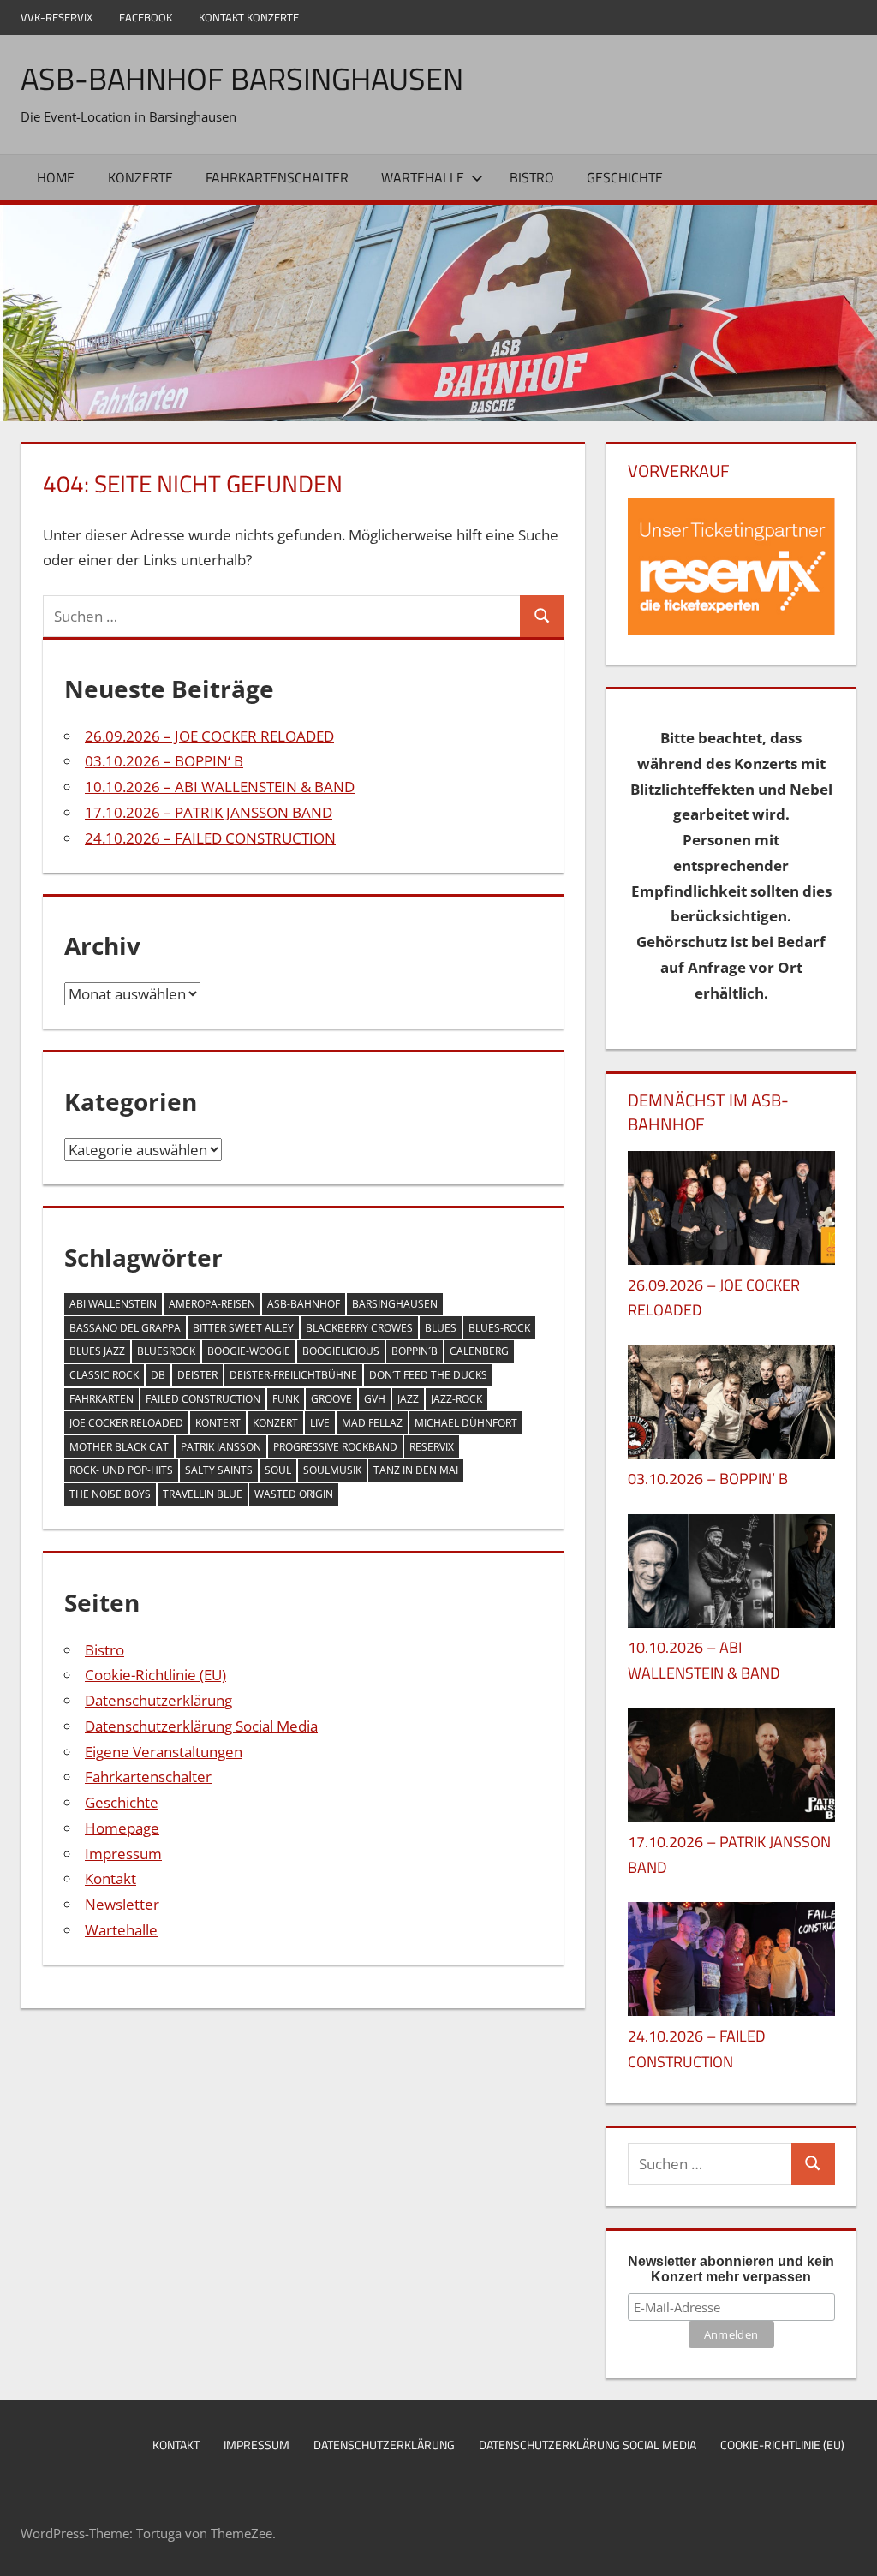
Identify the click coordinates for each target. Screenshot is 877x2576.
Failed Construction (203, 1399)
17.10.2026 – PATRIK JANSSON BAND (209, 812)
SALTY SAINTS (219, 1470)
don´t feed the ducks (428, 1375)
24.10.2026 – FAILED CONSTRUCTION (210, 838)
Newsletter (122, 1904)
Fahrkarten (101, 1399)
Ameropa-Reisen (212, 1304)
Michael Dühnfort (466, 1423)
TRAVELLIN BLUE (203, 1494)
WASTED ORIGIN (294, 1494)
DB (158, 1375)
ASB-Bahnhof (304, 1304)
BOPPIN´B (415, 1351)
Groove (331, 1399)
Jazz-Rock (456, 1399)
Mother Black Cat (119, 1447)
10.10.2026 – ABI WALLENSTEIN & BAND (220, 787)
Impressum (123, 1854)
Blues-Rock (499, 1328)
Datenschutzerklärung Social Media (201, 1726)
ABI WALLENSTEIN (113, 1304)
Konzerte (140, 177)
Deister (197, 1375)
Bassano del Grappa (125, 1328)
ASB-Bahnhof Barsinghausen (242, 78)
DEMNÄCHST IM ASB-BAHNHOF (708, 1112)
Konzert (275, 1423)
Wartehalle (423, 177)
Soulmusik (332, 1470)
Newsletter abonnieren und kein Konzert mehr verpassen (731, 2269)
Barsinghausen (395, 1304)
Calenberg (479, 1351)
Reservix (432, 1447)
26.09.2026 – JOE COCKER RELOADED (209, 736)
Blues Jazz (97, 1351)
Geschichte (625, 177)
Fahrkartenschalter (277, 177)
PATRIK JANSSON (221, 1447)
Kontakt (110, 1878)
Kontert (218, 1423)
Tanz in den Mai (416, 1470)
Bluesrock (166, 1351)
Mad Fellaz (372, 1423)
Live (320, 1423)
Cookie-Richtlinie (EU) (155, 1675)
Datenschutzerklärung (158, 1700)
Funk (286, 1399)
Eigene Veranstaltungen (164, 1752)
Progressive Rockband (335, 1447)
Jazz (408, 1399)
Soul (278, 1470)
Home (56, 177)
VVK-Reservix (57, 17)
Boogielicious (341, 1351)
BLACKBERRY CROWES (359, 1328)
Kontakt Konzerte (249, 17)
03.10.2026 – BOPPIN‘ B (164, 761)
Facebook (146, 17)
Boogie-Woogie (249, 1351)
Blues (441, 1328)
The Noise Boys (110, 1494)
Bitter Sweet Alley (243, 1328)
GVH (375, 1399)
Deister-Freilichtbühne (293, 1375)
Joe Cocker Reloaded (126, 1423)
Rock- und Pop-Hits (121, 1470)
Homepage (122, 1828)
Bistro (532, 177)
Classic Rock (104, 1375)
